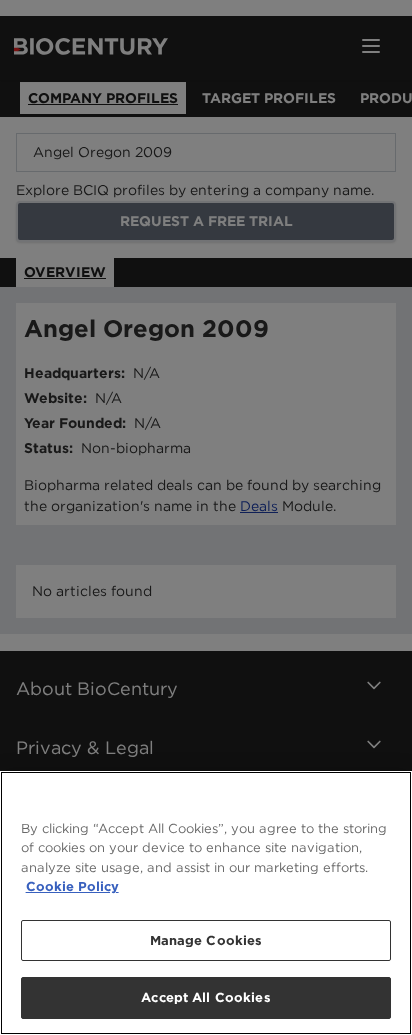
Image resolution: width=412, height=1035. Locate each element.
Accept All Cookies (205, 997)
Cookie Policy (72, 886)
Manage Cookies (206, 940)
